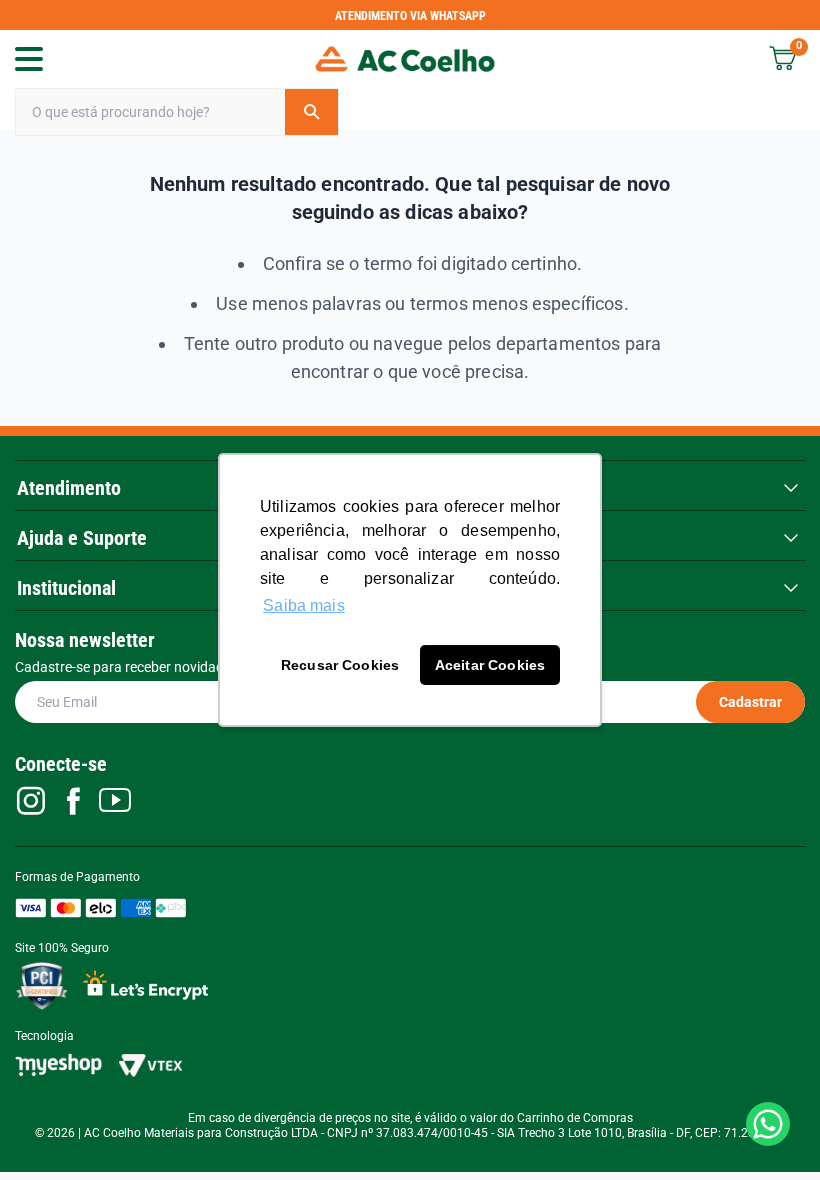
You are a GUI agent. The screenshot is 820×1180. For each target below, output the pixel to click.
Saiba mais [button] (304, 605)
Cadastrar (750, 702)
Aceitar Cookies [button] (490, 665)
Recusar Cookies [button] (340, 665)
